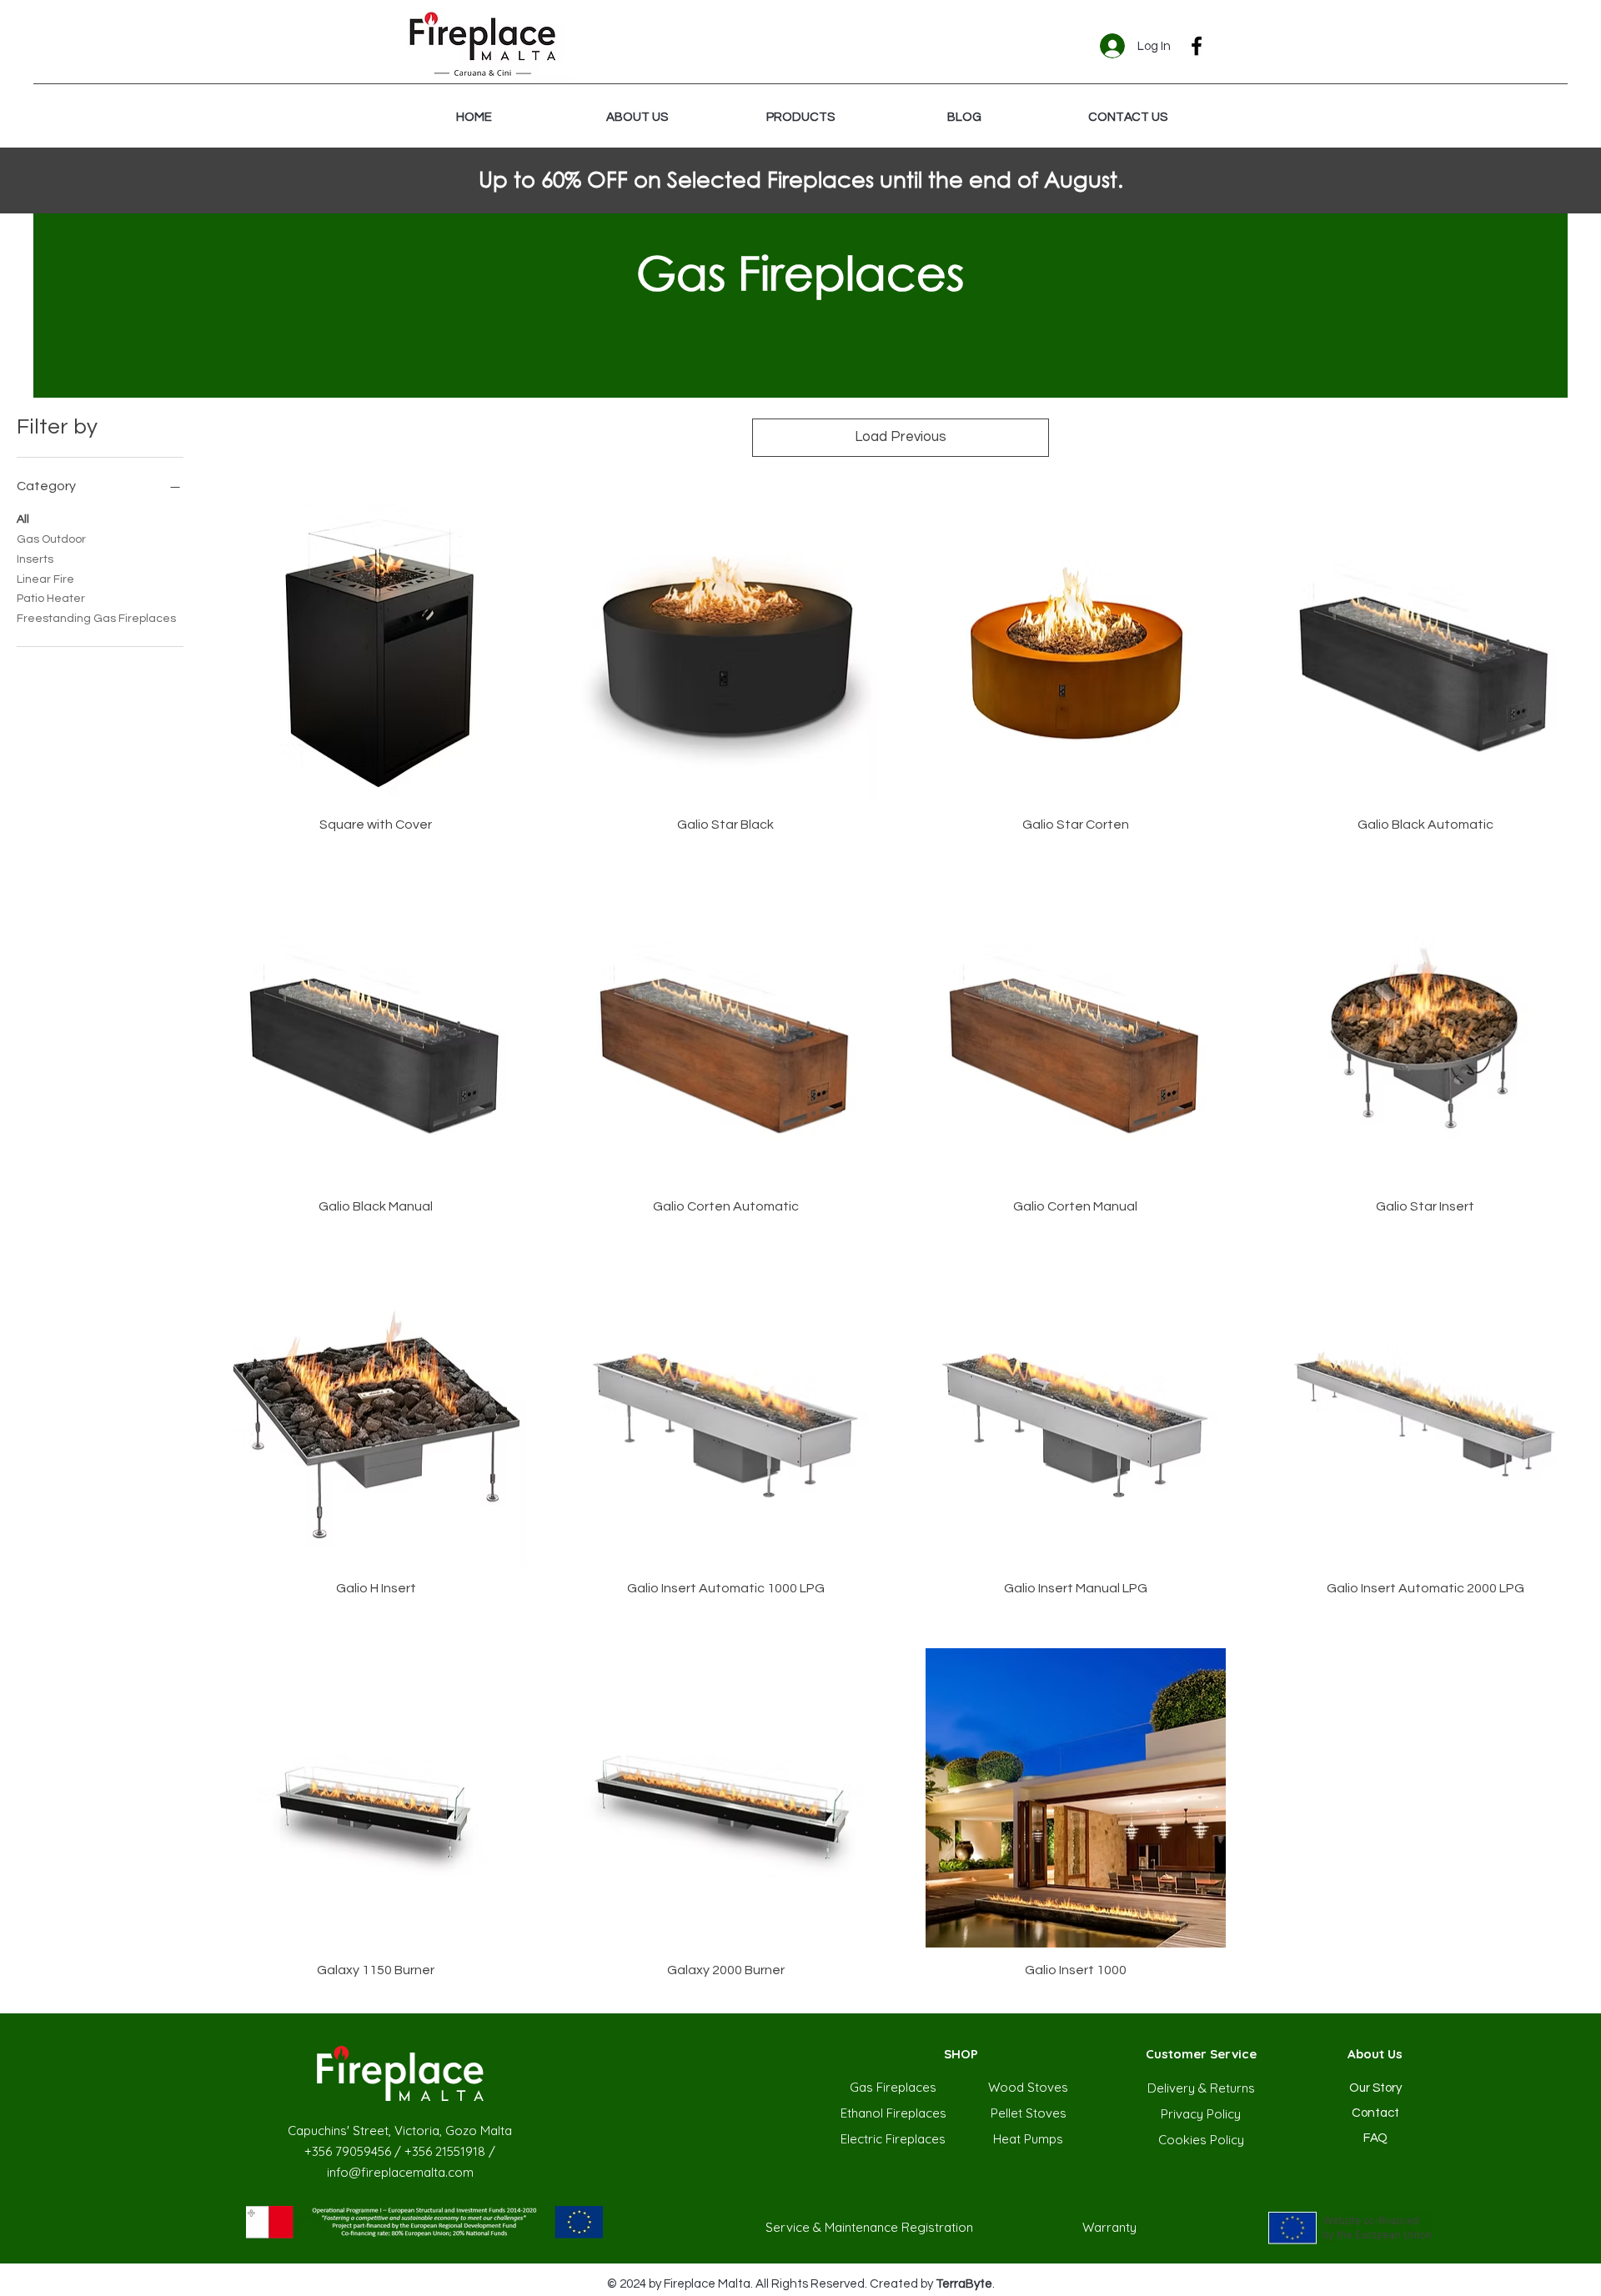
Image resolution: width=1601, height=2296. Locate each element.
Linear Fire (45, 579)
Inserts (35, 559)
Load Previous (901, 437)
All (23, 519)
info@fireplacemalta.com (400, 2172)
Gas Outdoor (51, 539)
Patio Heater (51, 599)
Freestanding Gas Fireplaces (96, 619)
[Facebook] (1197, 46)
